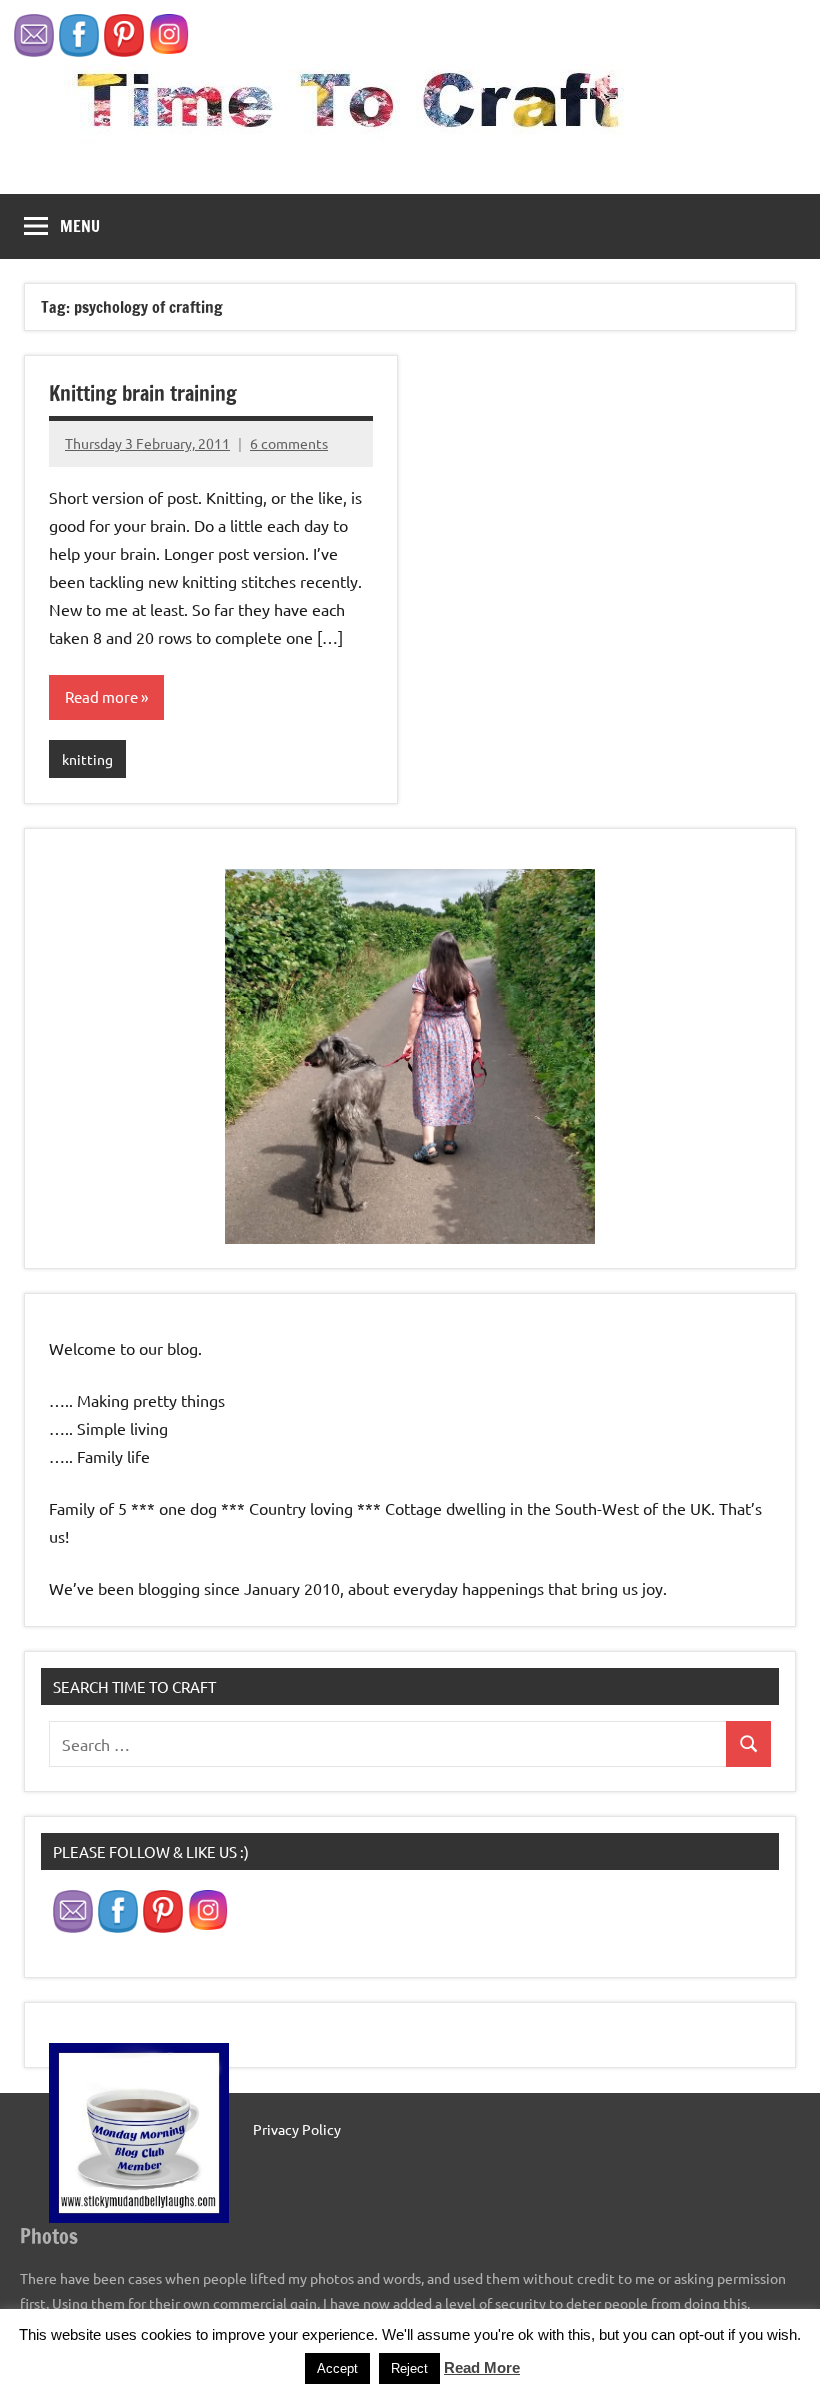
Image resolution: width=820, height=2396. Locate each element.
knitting (87, 759)
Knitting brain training (143, 393)
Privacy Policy (297, 2129)
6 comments (289, 443)
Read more (101, 696)
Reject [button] (409, 2368)
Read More (482, 2367)
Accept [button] (337, 2368)
